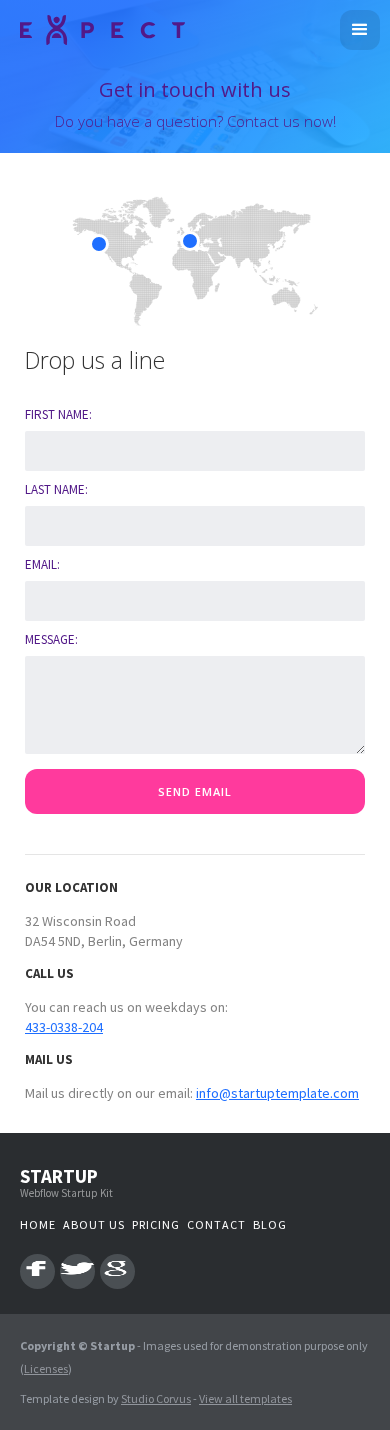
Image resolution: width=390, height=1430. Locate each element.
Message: (51, 639)
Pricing (156, 1224)
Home (38, 1224)
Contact (216, 1224)
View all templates (245, 1398)
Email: (42, 564)
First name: (58, 414)
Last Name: (56, 489)
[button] (360, 30)
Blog (270, 1224)
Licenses (46, 1368)
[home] (97, 27)
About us (94, 1224)
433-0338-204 (64, 1027)
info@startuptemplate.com (277, 1093)
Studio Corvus (156, 1398)
